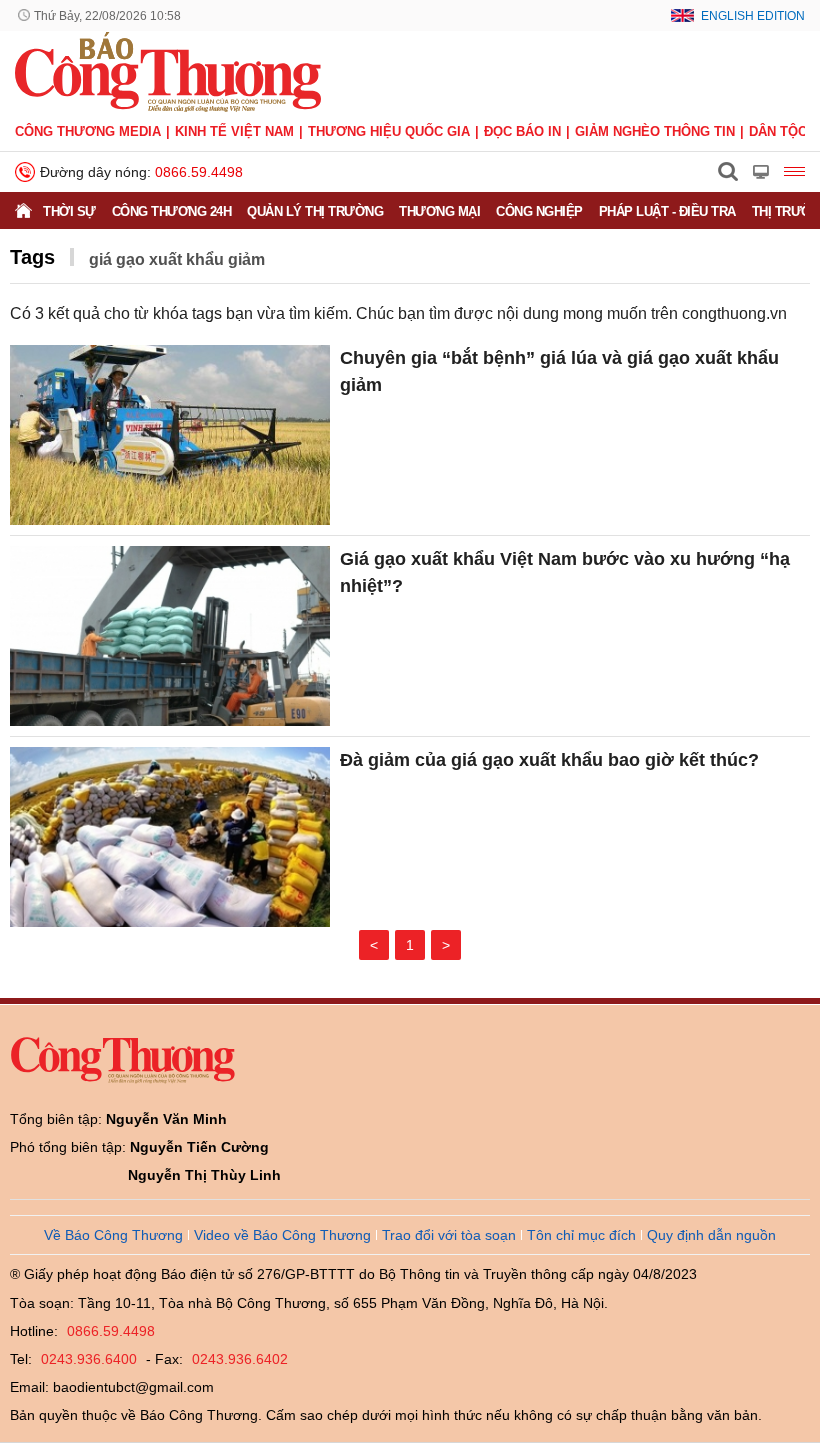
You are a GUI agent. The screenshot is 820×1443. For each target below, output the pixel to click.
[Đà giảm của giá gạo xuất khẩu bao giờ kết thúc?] (170, 837)
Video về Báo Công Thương (282, 1235)
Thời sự (69, 211)
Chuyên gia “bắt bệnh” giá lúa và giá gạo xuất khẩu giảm (559, 371)
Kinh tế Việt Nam (234, 131)
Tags (32, 257)
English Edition (753, 16)
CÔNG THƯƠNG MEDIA (88, 131)
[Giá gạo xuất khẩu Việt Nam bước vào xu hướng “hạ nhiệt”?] (170, 636)
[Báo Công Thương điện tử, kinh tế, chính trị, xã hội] (168, 71)
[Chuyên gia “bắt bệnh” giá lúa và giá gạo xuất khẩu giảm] (170, 435)
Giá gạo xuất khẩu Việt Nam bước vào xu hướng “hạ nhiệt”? (565, 572)
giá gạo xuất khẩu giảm (177, 259)
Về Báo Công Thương (113, 1235)
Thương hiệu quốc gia (389, 131)
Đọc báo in (522, 131)
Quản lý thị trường (315, 211)
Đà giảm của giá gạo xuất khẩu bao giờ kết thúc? (549, 760)
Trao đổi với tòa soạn (449, 1235)
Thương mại (439, 211)
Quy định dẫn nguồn (711, 1235)
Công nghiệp (539, 211)
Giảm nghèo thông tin (655, 131)
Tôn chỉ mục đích (581, 1235)
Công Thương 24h (172, 211)
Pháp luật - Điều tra (667, 211)
